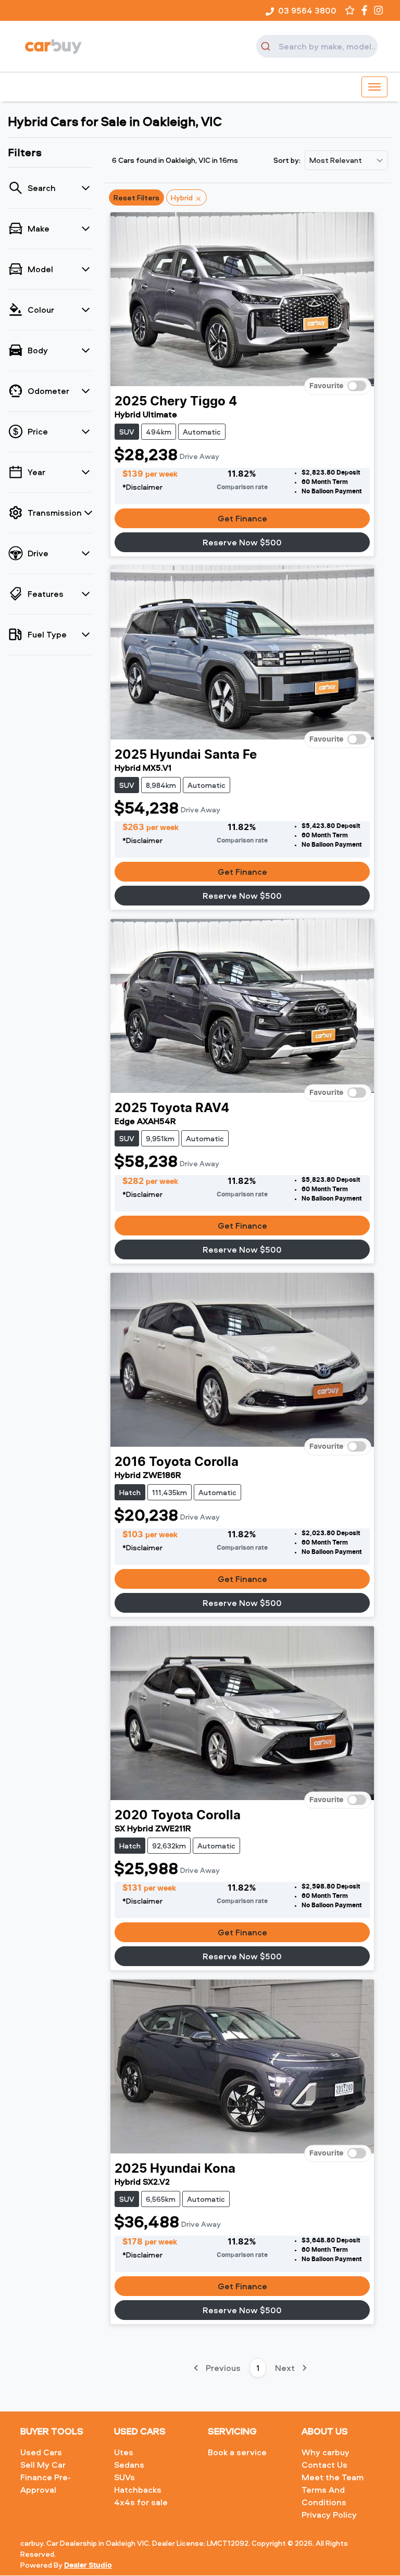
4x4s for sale (141, 2502)
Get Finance (242, 518)
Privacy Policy (329, 2515)
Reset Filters (136, 197)
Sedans (129, 2465)
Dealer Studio (88, 2566)
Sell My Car (43, 2465)
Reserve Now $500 (242, 542)
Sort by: (287, 160)
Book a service (237, 2452)
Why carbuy (326, 2452)
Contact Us (324, 2465)
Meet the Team (333, 2477)
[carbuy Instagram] (380, 10)
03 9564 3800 (307, 10)
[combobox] (317, 46)
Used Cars (41, 2452)
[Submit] (267, 46)
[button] (374, 87)
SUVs (124, 2477)
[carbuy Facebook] (366, 10)
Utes (124, 2452)
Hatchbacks (138, 2490)
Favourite (326, 386)
